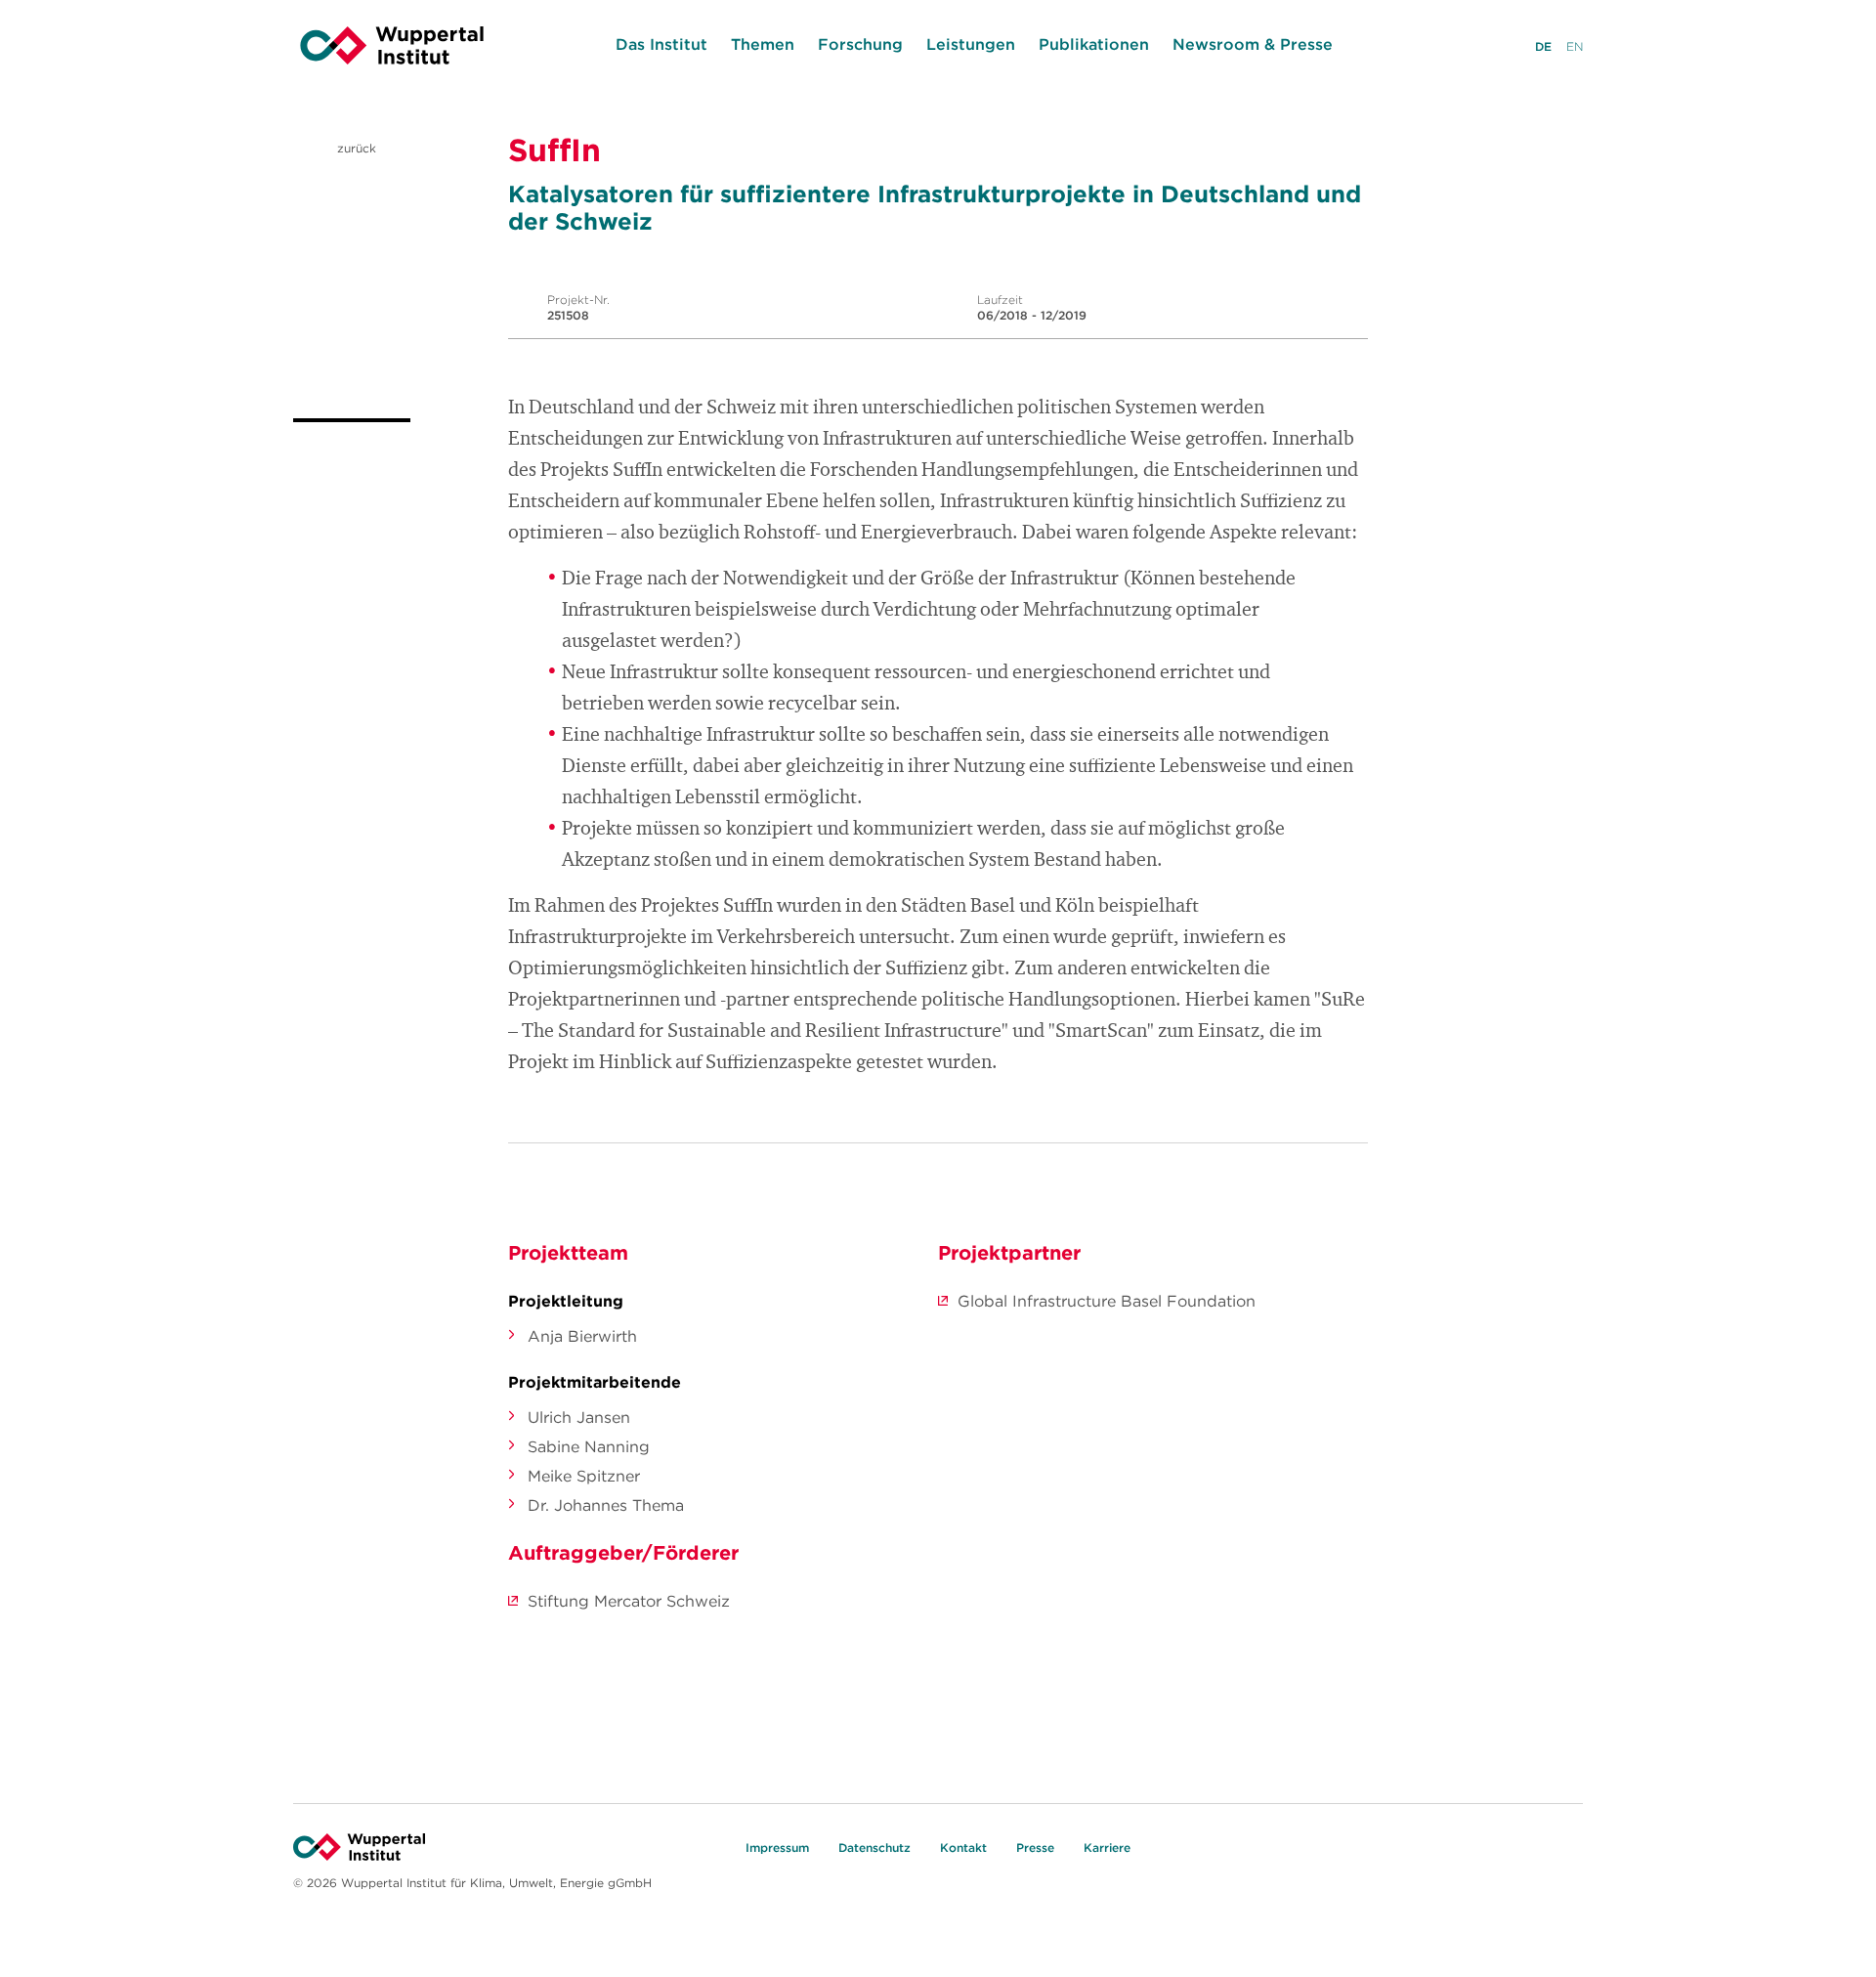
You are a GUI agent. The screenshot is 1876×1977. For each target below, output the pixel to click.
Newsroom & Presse (1253, 44)
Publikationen (1094, 44)
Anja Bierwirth (582, 1336)
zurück (355, 148)
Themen (763, 44)
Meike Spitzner (584, 1476)
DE (1543, 46)
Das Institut (661, 44)
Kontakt (963, 1848)
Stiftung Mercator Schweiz (629, 1601)
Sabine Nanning (589, 1446)
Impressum (777, 1848)
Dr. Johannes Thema (606, 1505)
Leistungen (971, 44)
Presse (1035, 1848)
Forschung (860, 44)
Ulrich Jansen (579, 1417)
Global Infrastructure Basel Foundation (1107, 1301)
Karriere (1107, 1848)
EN (1575, 46)
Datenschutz (874, 1848)
